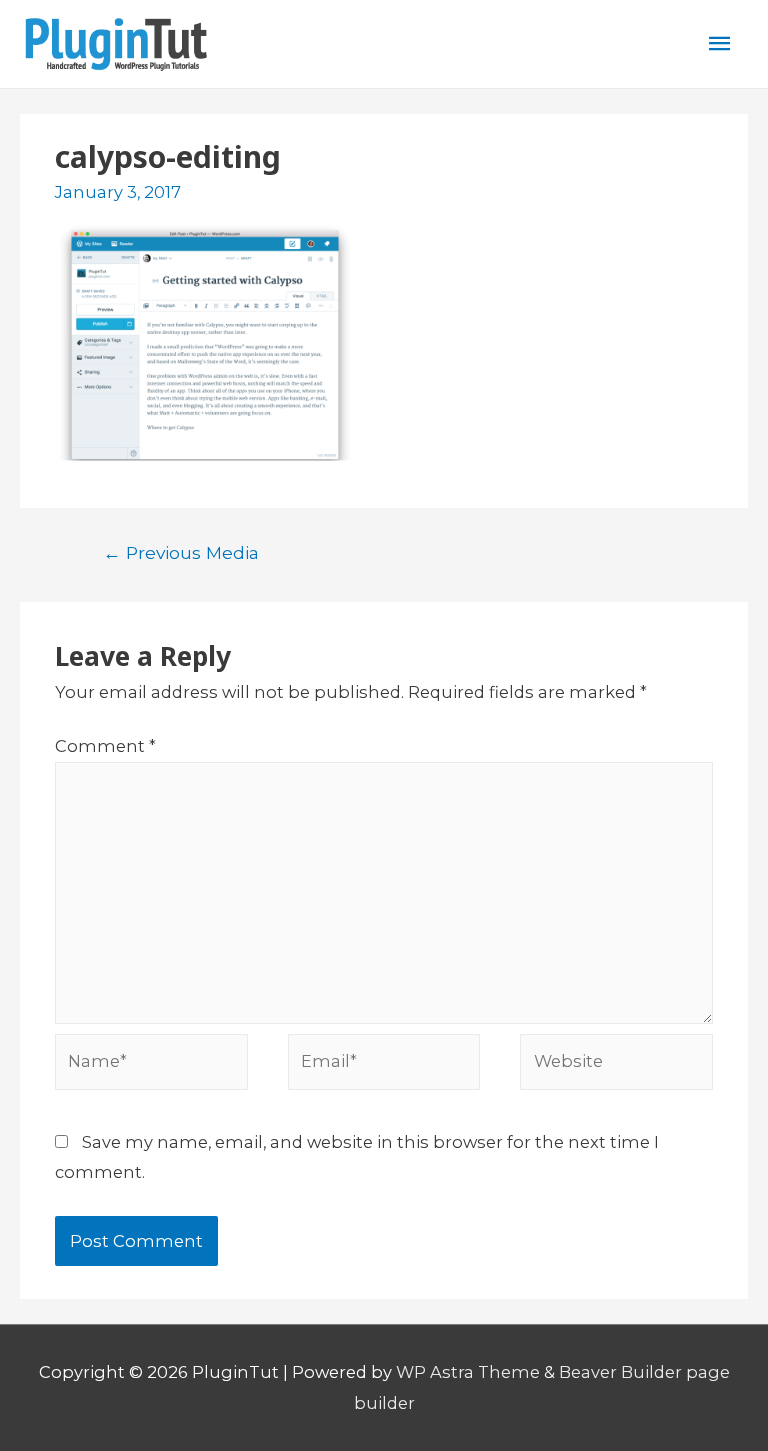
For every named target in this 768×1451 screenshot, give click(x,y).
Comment (105, 746)
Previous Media (181, 552)
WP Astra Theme (468, 1372)
